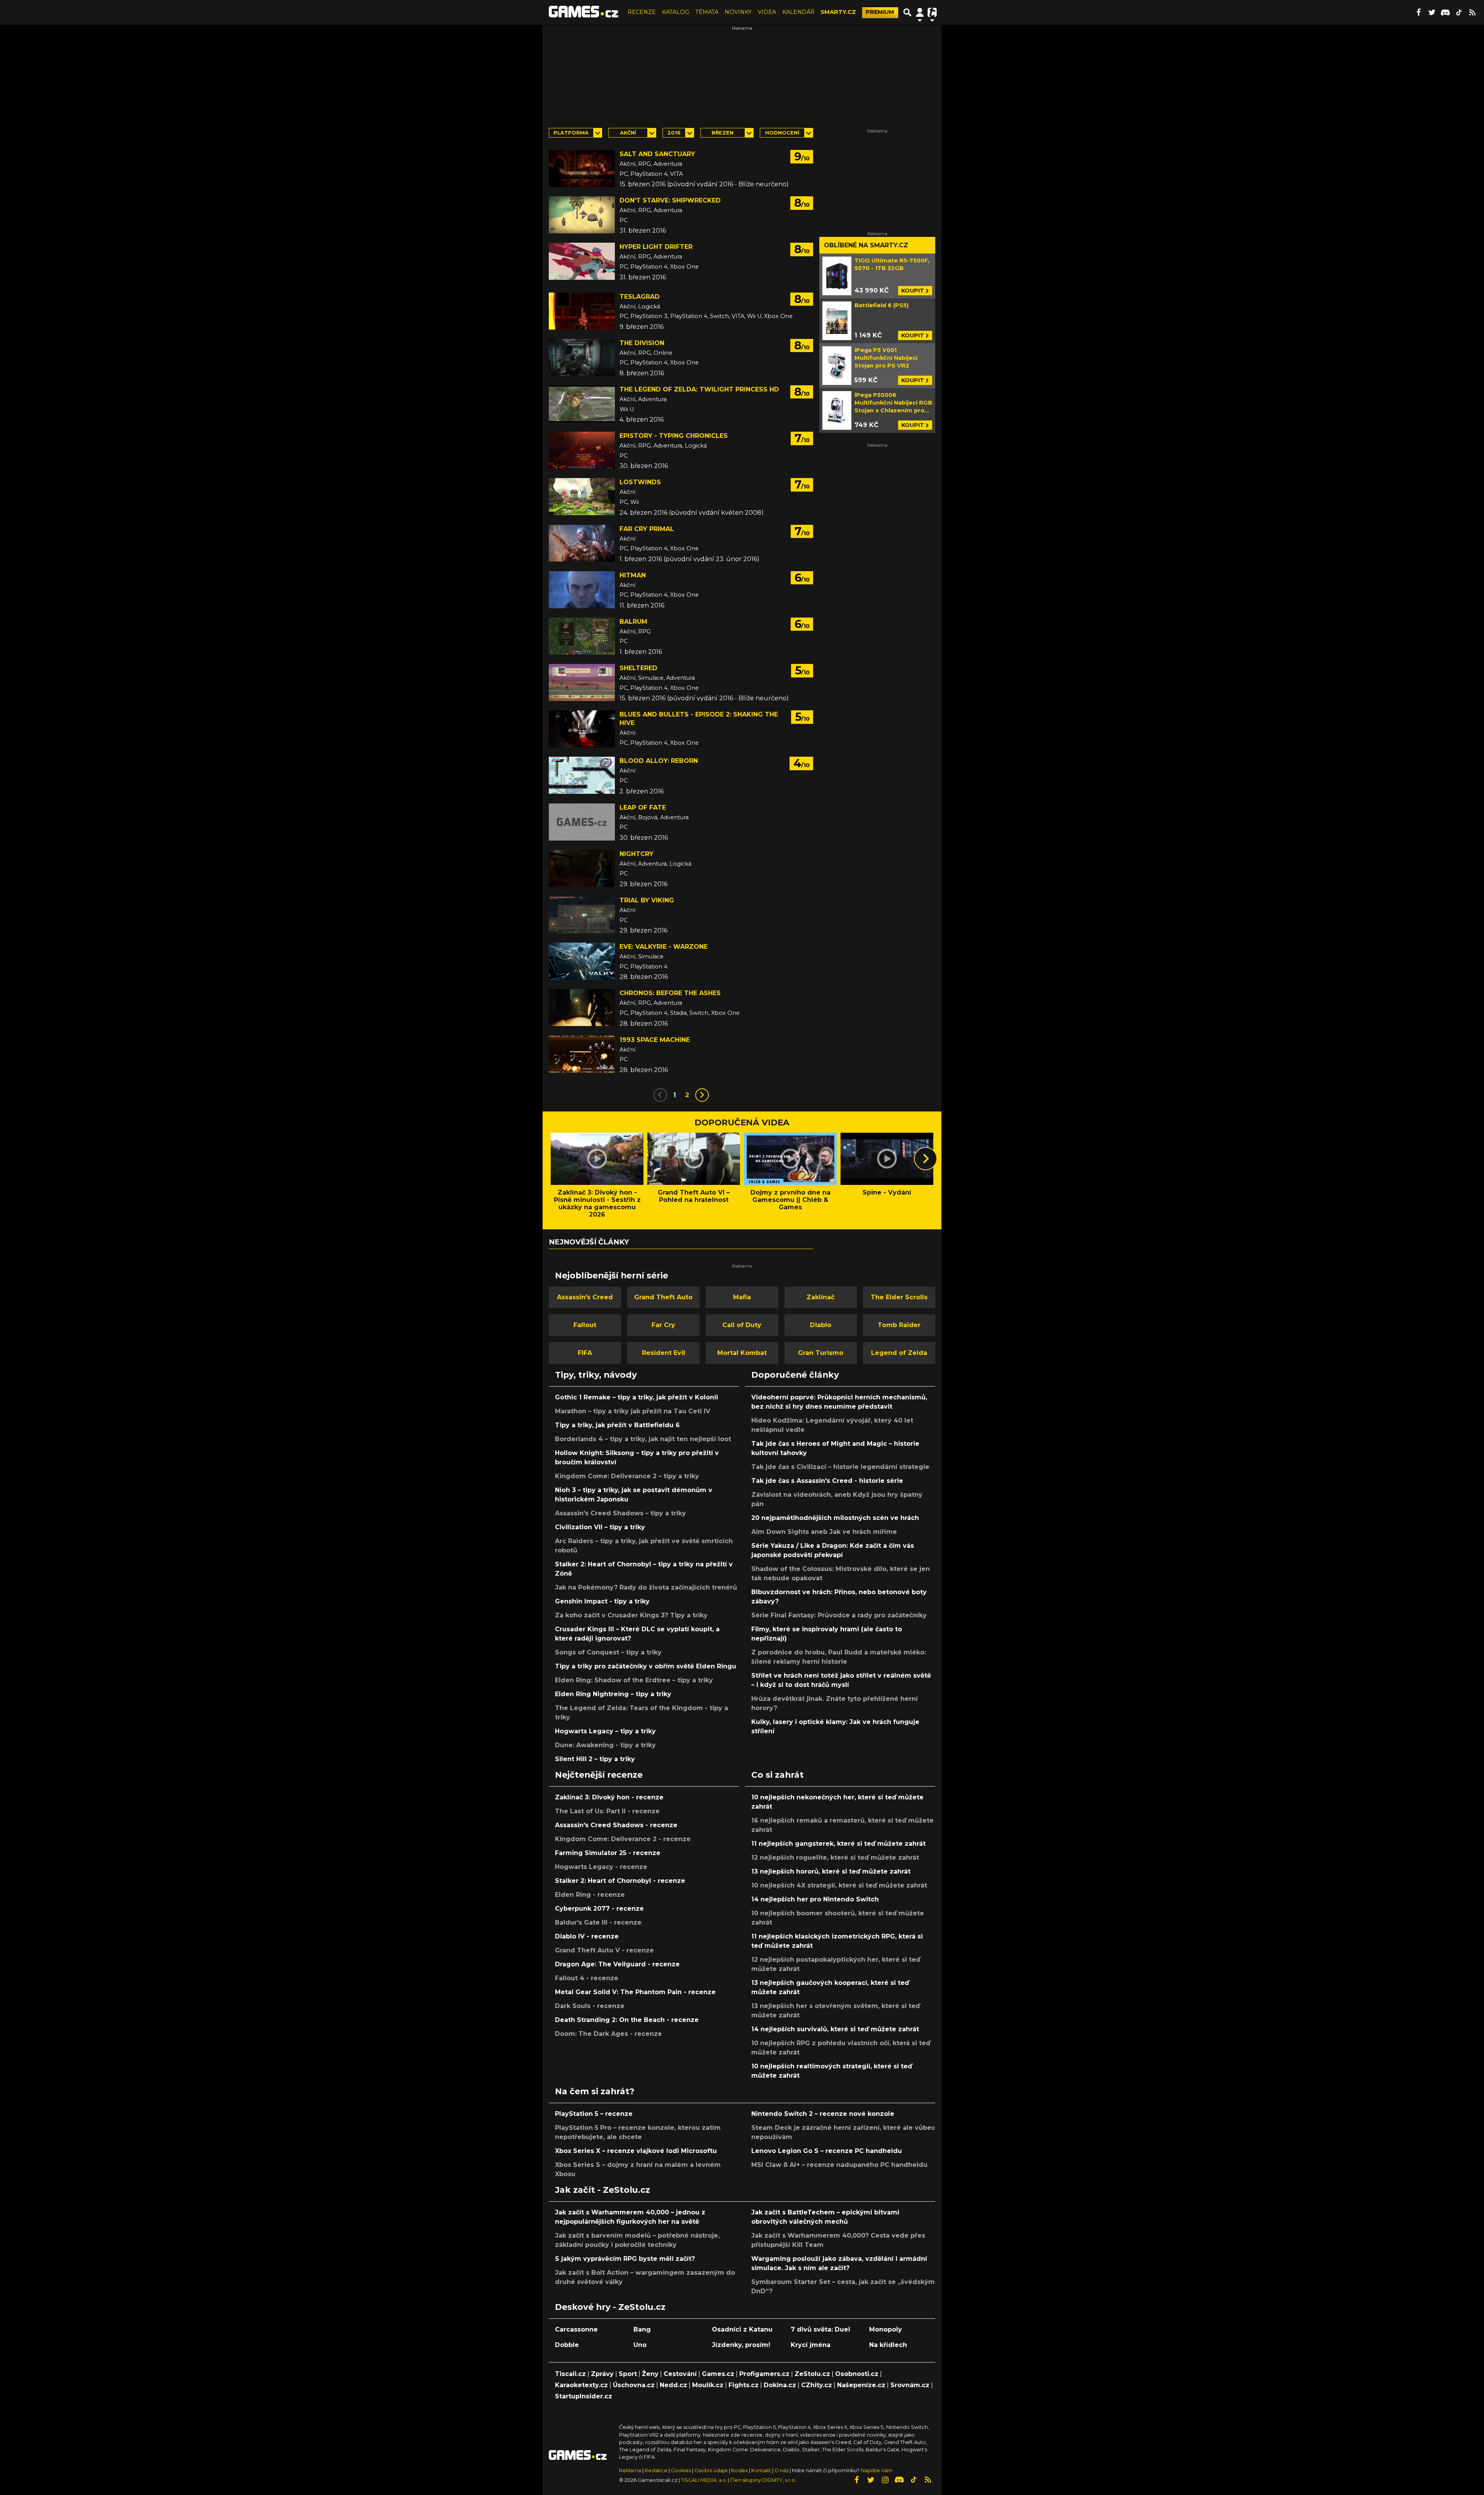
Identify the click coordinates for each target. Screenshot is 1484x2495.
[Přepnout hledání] (907, 12)
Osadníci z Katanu (742, 2329)
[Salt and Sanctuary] (582, 168)
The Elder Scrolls (899, 1297)
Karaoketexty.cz (581, 2385)
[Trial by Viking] (582, 915)
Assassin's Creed (585, 1297)
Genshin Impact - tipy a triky (602, 1601)
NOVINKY (738, 12)
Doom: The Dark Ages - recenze (608, 2034)
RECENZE (642, 12)
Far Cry (663, 1325)
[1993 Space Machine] (582, 1054)
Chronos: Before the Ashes (670, 993)
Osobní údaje (711, 2470)
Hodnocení (782, 133)
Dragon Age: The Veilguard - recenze (617, 1964)
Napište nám (876, 2470)
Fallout (585, 1325)
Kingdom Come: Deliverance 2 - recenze (623, 1839)
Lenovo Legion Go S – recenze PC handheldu (827, 2151)
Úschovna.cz (634, 2385)
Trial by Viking (647, 900)
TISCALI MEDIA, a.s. (704, 2480)
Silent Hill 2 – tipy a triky (595, 1759)
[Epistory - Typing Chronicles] (582, 450)
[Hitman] (582, 590)
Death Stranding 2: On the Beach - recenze (627, 2020)
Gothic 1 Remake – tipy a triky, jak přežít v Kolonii (636, 1397)
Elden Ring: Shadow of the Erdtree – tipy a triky (634, 1680)
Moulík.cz (708, 2385)
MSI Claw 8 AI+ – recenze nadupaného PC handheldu (839, 2165)
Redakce (656, 2470)
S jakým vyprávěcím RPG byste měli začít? (625, 2259)
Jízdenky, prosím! (741, 2345)
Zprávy (602, 2374)
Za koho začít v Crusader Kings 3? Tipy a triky (631, 1615)
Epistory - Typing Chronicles (674, 436)
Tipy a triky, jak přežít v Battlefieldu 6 (617, 1425)
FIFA (585, 1353)
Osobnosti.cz (857, 2374)
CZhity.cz (817, 2385)
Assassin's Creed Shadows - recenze (616, 1825)
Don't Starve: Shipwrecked (670, 200)
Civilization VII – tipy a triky (600, 1527)
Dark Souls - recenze (590, 2006)
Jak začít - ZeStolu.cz (602, 2190)
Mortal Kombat (742, 1353)
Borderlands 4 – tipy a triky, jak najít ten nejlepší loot (643, 1439)
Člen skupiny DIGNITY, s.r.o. (763, 2480)
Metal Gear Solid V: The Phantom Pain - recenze (635, 1992)
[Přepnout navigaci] (920, 12)
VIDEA (767, 12)
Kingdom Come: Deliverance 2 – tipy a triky (627, 1476)
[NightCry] (582, 868)
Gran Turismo (821, 1353)
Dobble (567, 2345)
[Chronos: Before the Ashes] (582, 1008)
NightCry (636, 854)
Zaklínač (820, 1297)
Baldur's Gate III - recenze (598, 1922)
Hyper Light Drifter (656, 247)
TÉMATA (707, 12)
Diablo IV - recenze (587, 1936)
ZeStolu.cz (812, 2374)
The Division (642, 343)
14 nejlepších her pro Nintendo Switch (815, 1899)
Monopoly (886, 2329)
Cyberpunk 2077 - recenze (599, 1909)
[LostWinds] (582, 497)
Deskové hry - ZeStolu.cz (610, 2307)
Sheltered (638, 668)
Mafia (742, 1297)
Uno (640, 2345)
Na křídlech (888, 2345)
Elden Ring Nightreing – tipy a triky (613, 1694)
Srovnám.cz (910, 2385)
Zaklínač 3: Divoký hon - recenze (609, 1797)
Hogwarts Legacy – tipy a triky (605, 1731)
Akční (628, 133)
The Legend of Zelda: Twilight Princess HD (699, 389)
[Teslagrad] (582, 311)
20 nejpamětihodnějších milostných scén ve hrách (835, 1518)
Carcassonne (576, 2329)
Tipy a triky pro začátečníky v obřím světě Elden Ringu (646, 1666)
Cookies (681, 2470)
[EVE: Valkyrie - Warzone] (582, 961)
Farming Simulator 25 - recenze (608, 1853)
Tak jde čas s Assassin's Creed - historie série (827, 1481)
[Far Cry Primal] (582, 543)
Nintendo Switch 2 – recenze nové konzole (823, 2114)
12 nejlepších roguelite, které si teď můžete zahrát (835, 1858)
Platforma (571, 133)
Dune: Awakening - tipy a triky (605, 1745)
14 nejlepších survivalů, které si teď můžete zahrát (835, 2029)
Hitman (633, 575)
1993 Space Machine (655, 1040)
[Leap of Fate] (582, 822)
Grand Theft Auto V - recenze (604, 1950)
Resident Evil (664, 1353)
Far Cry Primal (647, 529)
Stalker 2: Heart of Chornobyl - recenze (620, 1881)
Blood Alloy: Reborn (659, 761)
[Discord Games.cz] (1445, 12)
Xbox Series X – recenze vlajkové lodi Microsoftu (636, 2151)
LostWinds (640, 482)
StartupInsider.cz (584, 2396)
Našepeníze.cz (861, 2385)
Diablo (821, 1325)
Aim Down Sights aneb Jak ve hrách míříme (824, 1532)
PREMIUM (880, 12)
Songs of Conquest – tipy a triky (608, 1652)
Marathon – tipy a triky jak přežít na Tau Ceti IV (633, 1411)
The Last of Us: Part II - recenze (607, 1811)
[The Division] (582, 357)
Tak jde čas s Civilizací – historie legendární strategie (840, 1467)
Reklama (630, 2470)
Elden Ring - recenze (590, 1895)
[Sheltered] (582, 682)
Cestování (680, 2374)
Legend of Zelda (899, 1353)
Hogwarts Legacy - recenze (601, 1867)
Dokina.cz (780, 2385)
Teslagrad (640, 297)
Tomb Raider (899, 1325)
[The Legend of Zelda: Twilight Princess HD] (582, 404)
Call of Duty (742, 1325)
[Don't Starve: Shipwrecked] (582, 215)
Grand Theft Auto (663, 1297)
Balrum (633, 622)
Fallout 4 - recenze (587, 1978)
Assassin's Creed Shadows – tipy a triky (620, 1513)
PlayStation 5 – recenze (594, 2114)
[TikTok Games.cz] (1459, 12)
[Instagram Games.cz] (885, 2480)
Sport (628, 2374)
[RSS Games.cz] (1472, 12)
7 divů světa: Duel (820, 2329)
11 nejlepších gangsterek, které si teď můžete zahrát (838, 1844)
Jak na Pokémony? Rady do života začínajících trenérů (646, 1587)
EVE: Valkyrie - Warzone (664, 947)
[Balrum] (582, 636)
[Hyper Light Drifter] (582, 261)
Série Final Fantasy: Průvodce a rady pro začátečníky (839, 1615)
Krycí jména (811, 2345)
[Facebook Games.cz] (1418, 12)
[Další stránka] (702, 1095)
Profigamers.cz (764, 2374)
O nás (782, 2470)
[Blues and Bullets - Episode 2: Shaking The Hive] (582, 729)
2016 (674, 133)
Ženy (650, 2374)
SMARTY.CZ (838, 12)
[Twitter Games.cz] (1432, 12)
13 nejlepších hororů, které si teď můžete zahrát (831, 1871)
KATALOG (676, 12)
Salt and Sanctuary (657, 154)
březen (722, 133)
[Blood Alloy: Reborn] (582, 775)
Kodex (740, 2470)
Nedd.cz (673, 2385)
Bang (642, 2329)
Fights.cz (744, 2385)
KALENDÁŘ (798, 12)
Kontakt (762, 2470)
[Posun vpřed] (926, 1159)
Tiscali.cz (570, 2374)
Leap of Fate (643, 808)
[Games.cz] (584, 12)
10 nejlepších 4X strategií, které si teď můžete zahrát (839, 1885)
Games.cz (718, 2374)
